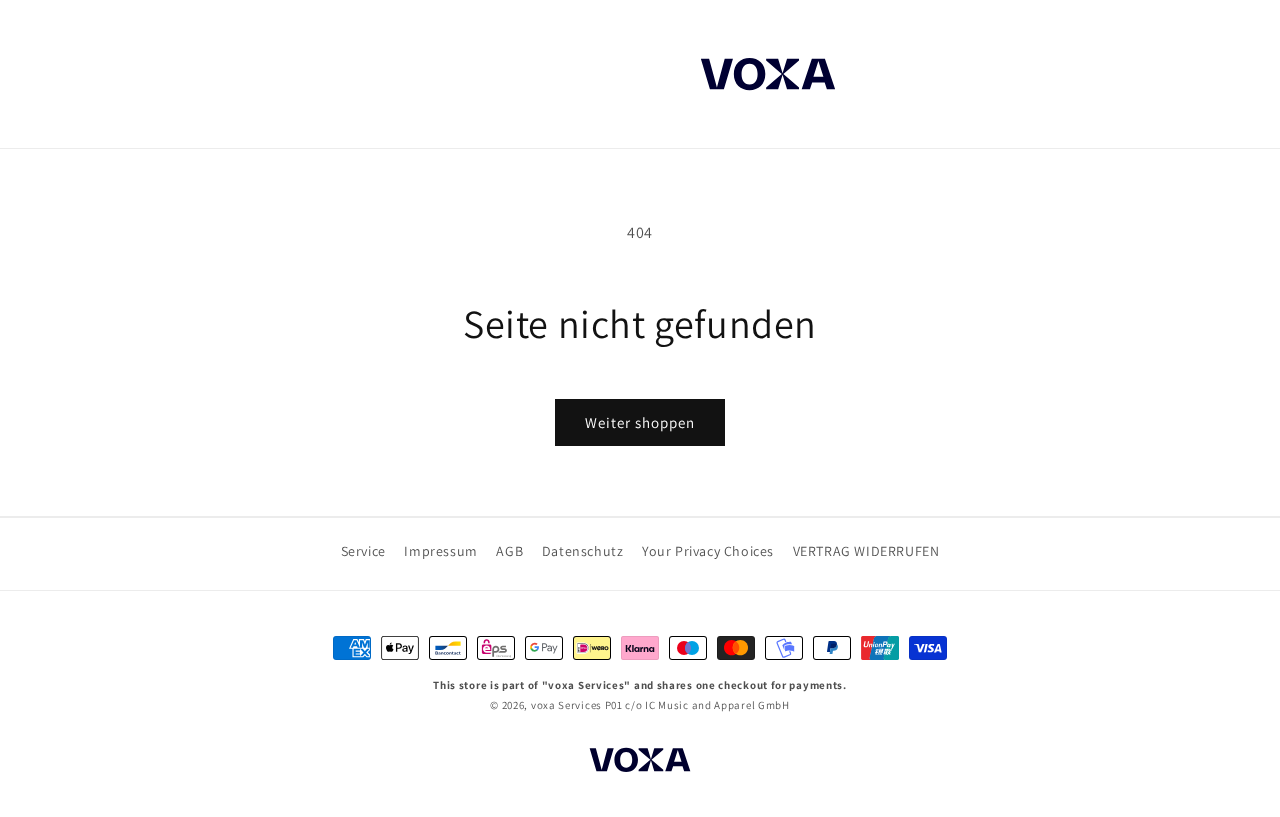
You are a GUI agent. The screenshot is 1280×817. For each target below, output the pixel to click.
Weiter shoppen (640, 422)
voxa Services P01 (577, 705)
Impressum (440, 551)
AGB (509, 551)
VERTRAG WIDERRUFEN (866, 551)
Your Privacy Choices (708, 551)
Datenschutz (583, 551)
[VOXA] (640, 763)
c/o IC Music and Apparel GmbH (707, 705)
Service (363, 551)
